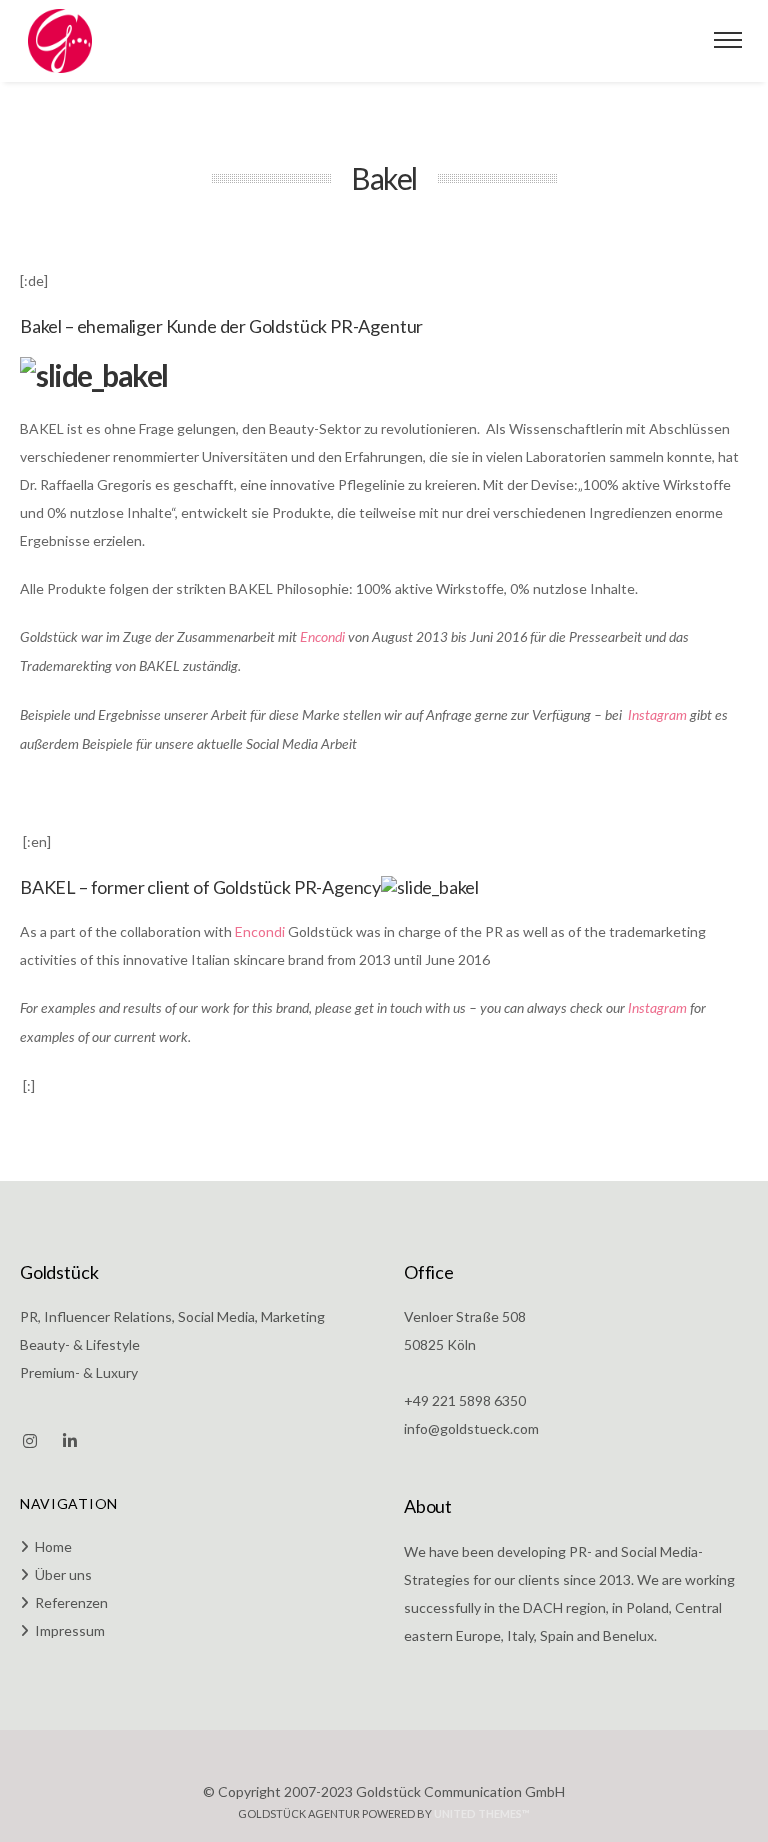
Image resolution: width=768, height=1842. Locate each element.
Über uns (63, 1574)
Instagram (657, 716)
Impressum (70, 1630)
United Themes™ (482, 1813)
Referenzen (71, 1602)
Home (53, 1546)
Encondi (322, 638)
